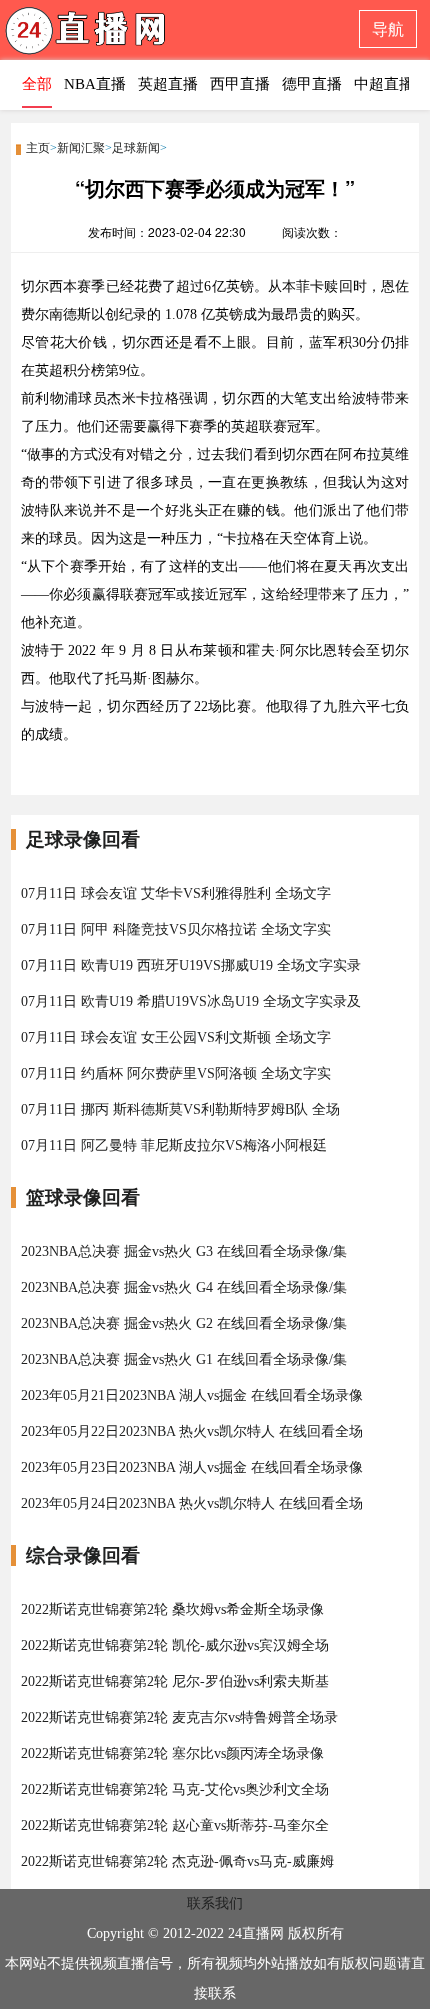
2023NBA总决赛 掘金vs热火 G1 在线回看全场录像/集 (184, 1359)
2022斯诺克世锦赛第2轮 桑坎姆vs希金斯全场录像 (172, 1609)
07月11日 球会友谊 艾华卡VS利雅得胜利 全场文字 (176, 893)
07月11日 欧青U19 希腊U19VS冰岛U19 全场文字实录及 (191, 1001)
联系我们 (215, 1903)
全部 (37, 84)
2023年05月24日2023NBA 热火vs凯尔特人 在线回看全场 (192, 1503)
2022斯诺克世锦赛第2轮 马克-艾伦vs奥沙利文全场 (175, 1789)
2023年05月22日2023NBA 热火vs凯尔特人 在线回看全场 (192, 1431)
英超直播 (168, 84)
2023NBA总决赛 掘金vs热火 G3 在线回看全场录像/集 (184, 1251)
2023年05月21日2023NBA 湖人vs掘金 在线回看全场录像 (192, 1395)
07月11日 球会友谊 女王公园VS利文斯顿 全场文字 (176, 1037)
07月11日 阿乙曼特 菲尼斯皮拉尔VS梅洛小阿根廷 (174, 1145)
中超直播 (384, 84)
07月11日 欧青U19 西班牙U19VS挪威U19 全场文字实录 (191, 965)
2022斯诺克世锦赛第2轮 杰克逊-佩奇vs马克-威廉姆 (177, 1861)
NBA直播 (95, 84)
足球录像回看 (83, 839)
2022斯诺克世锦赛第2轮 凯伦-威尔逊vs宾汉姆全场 (175, 1645)
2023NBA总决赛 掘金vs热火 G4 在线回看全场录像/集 (184, 1287)
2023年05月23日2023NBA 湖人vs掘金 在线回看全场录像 (192, 1467)
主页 (38, 148)
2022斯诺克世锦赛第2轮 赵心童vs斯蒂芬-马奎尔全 (175, 1825)
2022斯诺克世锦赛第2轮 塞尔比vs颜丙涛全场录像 (172, 1753)
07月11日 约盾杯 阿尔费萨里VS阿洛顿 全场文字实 (176, 1073)
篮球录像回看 (83, 1197)
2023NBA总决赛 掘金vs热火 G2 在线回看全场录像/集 (184, 1323)
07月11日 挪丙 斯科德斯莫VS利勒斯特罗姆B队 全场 (180, 1109)
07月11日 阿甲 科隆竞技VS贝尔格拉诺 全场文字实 (176, 929)
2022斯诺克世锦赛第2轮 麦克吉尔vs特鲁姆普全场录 (179, 1717)
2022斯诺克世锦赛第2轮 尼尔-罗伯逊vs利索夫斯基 (175, 1681)
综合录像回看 (83, 1555)
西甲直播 (240, 84)
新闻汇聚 (81, 148)
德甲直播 (312, 84)
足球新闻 (136, 148)
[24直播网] (125, 35)
